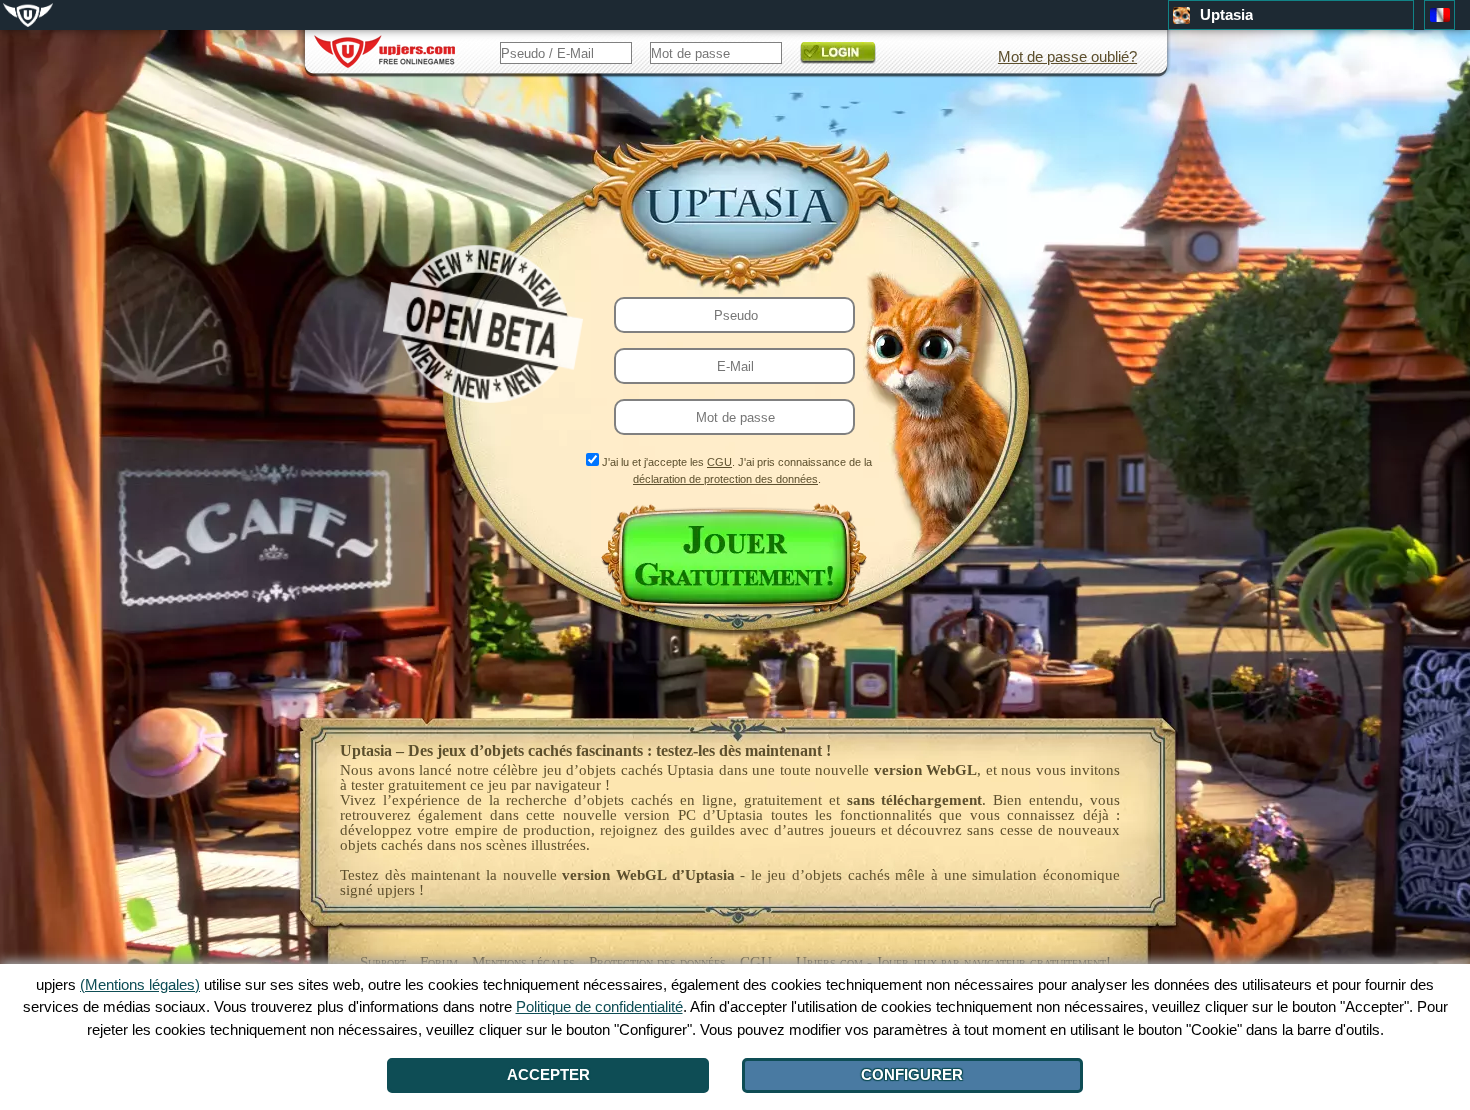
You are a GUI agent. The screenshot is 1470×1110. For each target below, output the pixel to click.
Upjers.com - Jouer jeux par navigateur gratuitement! (953, 962)
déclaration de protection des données (725, 479)
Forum (439, 962)
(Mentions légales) (140, 984)
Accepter (548, 1074)
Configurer (912, 1074)
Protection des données (657, 962)
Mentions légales (523, 962)
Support (383, 962)
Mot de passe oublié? (1067, 56)
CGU (719, 462)
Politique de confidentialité (599, 1006)
